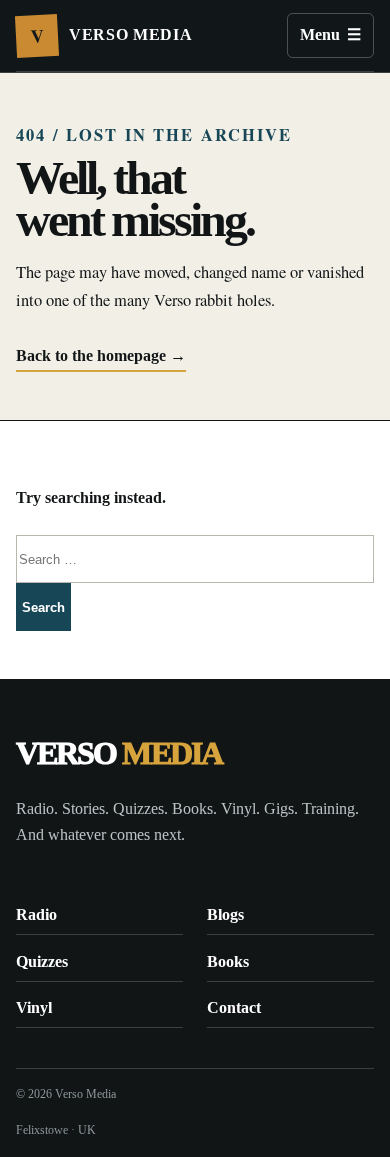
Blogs (225, 914)
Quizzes (42, 961)
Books (228, 961)
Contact (234, 1007)
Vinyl (34, 1007)
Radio (36, 914)
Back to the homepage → (101, 355)
